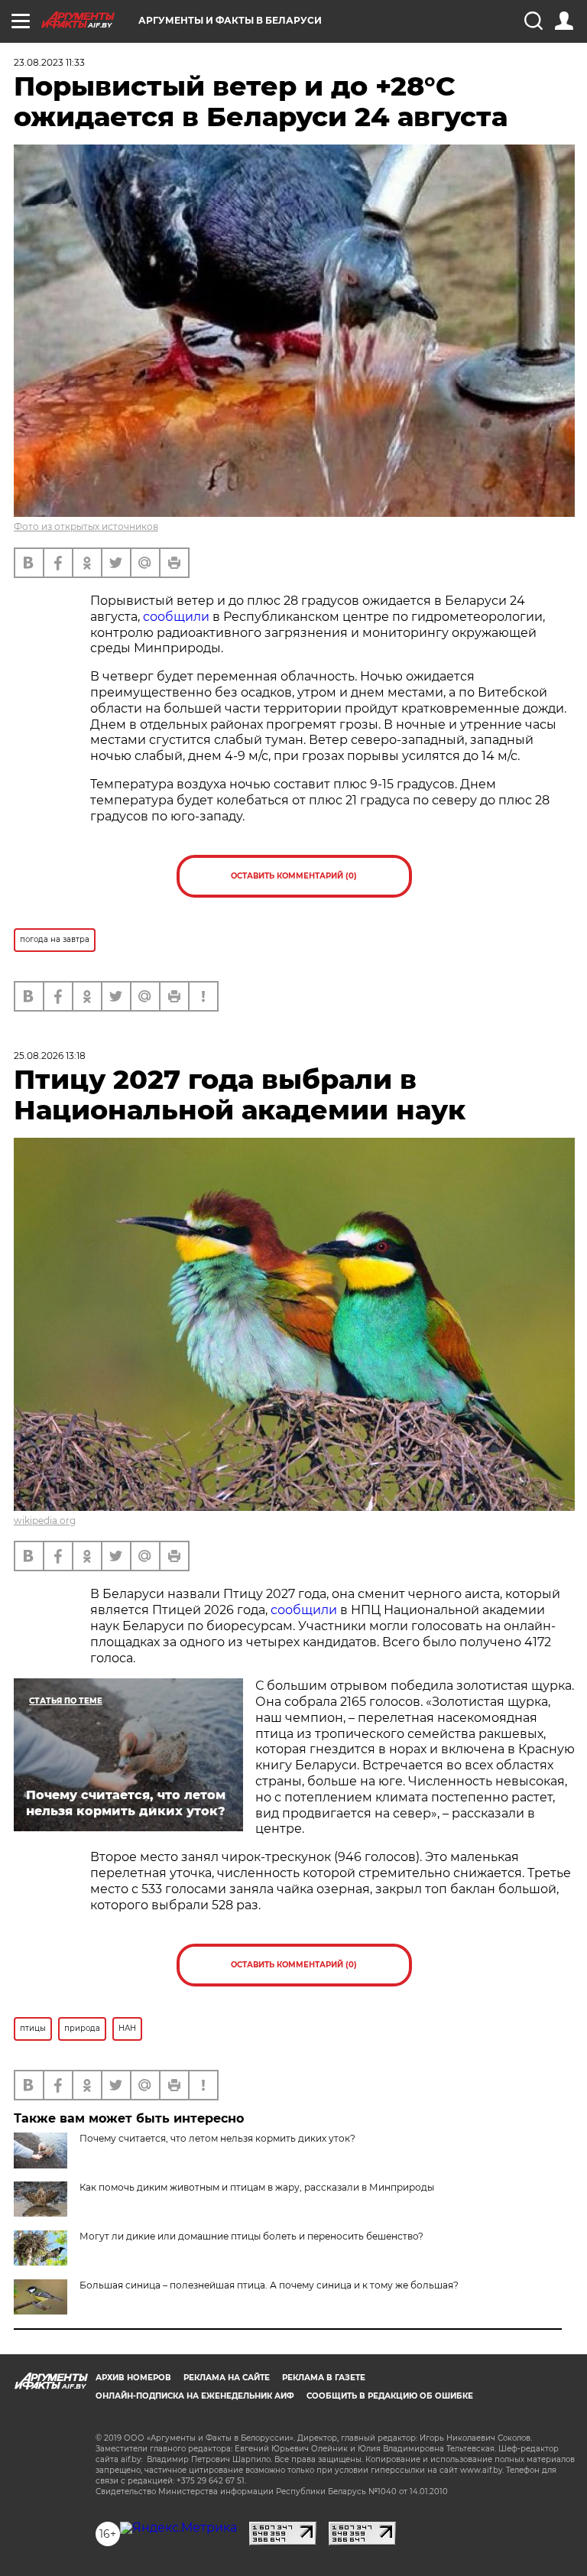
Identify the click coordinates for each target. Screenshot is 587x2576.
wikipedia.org (45, 1520)
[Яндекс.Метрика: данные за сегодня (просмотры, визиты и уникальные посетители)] (178, 2528)
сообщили (176, 617)
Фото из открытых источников (86, 526)
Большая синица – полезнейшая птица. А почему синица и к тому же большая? (269, 2285)
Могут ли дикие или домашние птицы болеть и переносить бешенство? (251, 2236)
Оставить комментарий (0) (294, 876)
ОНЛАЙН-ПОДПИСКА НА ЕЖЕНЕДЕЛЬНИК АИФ (195, 2396)
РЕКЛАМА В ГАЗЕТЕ (324, 2378)
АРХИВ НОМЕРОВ (133, 2378)
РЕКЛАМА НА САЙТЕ (227, 2378)
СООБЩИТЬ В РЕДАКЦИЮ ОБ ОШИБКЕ (390, 2396)
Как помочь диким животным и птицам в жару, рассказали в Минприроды (257, 2187)
